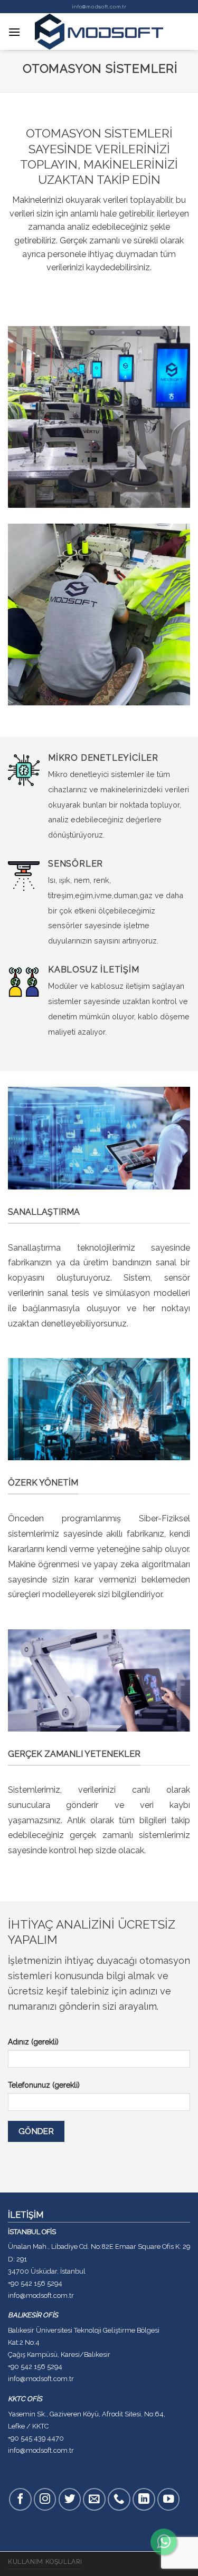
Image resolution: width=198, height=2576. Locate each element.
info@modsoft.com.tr (99, 7)
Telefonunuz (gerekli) (44, 2085)
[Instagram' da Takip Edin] (45, 2499)
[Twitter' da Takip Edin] (70, 2499)
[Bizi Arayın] (119, 2499)
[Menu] (14, 32)
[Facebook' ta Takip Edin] (20, 2499)
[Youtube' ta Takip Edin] (169, 2499)
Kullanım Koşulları (45, 2562)
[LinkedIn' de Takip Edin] (144, 2499)
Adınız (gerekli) (33, 2042)
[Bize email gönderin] (94, 2499)
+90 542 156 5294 (35, 2283)
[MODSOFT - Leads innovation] (99, 32)
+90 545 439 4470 (36, 2438)
